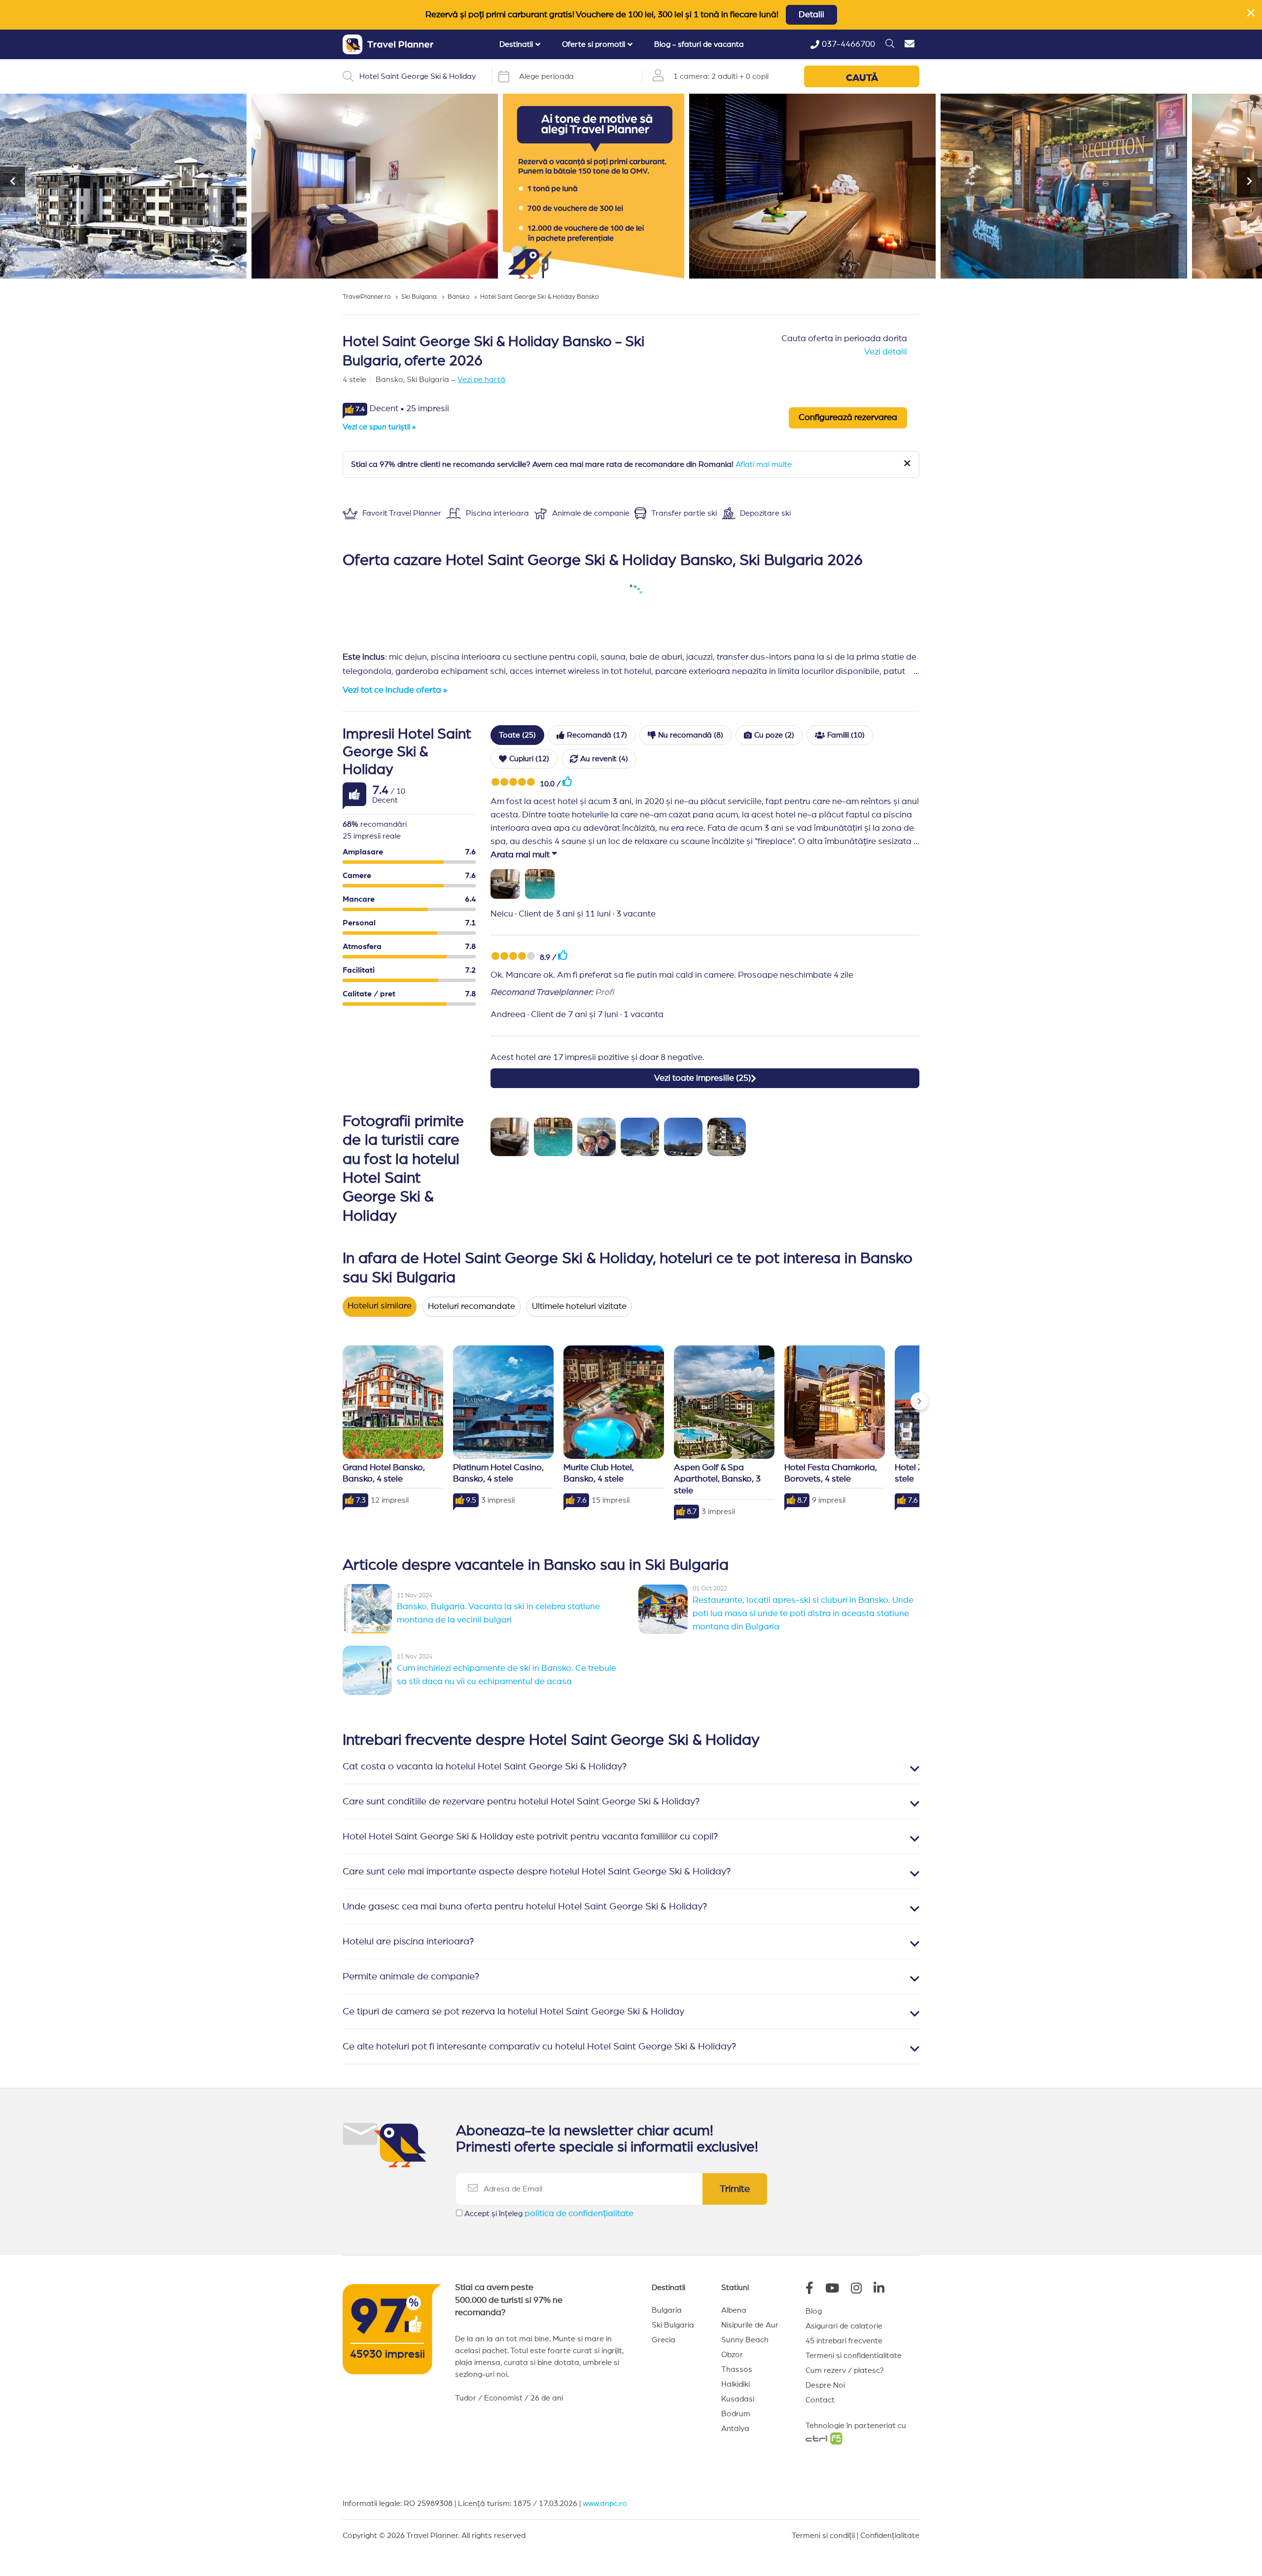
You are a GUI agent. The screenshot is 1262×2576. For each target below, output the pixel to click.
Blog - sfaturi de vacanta (699, 44)
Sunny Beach (745, 2340)
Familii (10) (846, 735)
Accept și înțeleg (549, 2214)
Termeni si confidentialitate (854, 2356)
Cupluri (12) (529, 759)
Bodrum (736, 2414)
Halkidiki (736, 2384)
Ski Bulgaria (673, 2325)
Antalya (735, 2429)
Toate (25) (517, 735)
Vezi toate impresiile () (702, 1078)
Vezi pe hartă (481, 380)
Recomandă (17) (597, 735)
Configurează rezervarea (848, 418)
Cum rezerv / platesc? (845, 2370)
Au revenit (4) (604, 759)
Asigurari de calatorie (844, 2326)
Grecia (664, 2340)
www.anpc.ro (605, 2504)
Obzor (732, 2355)
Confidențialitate (890, 2536)
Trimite (735, 2189)
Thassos (737, 2369)
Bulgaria (667, 2310)
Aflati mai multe (764, 464)
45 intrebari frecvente (844, 2341)
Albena (734, 2310)
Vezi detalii (886, 352)
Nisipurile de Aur (750, 2325)
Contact (820, 2400)
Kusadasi (738, 2399)
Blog (814, 2311)
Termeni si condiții (823, 2536)
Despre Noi (825, 2385)
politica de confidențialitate (579, 2214)
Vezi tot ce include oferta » (395, 690)
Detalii (811, 15)
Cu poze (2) (774, 735)
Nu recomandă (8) (691, 735)
